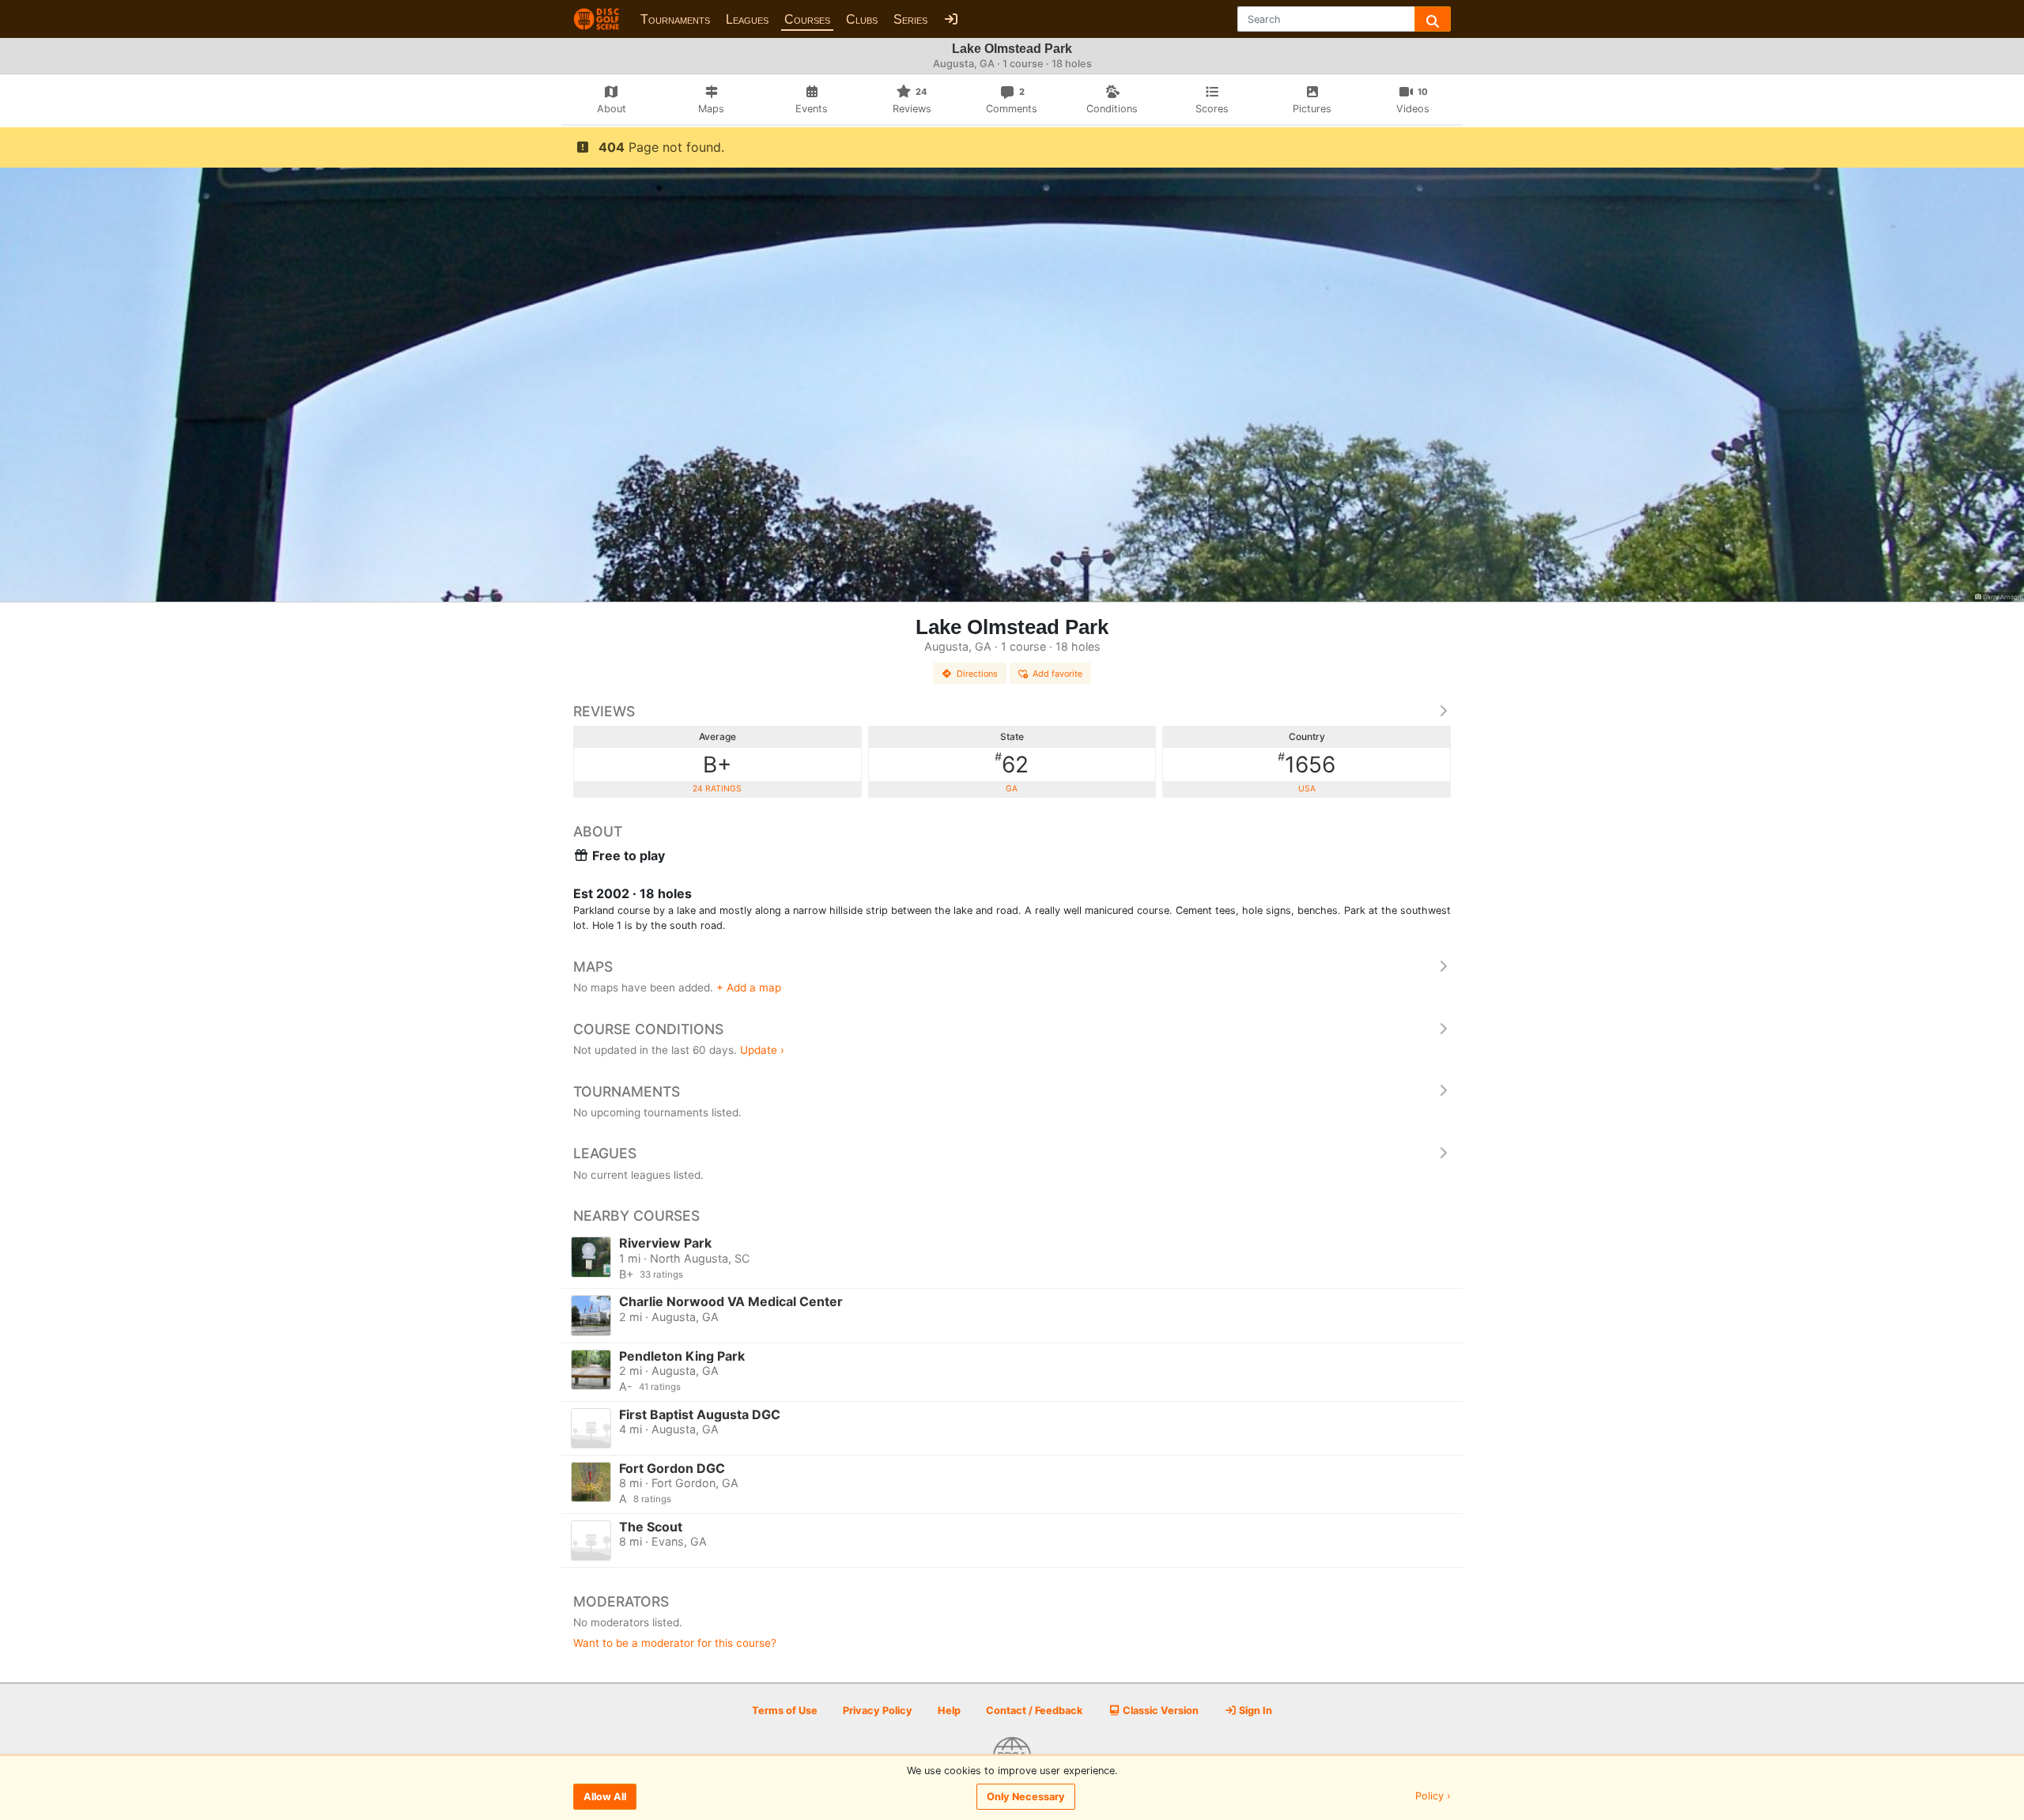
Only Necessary (1026, 1797)
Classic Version (1159, 1710)
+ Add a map (749, 987)
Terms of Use (785, 1710)
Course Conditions (648, 1029)
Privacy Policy (878, 1710)
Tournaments (675, 19)
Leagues (747, 19)
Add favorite (1057, 674)
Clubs (862, 19)
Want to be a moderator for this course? (675, 1643)
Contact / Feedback (1034, 1710)
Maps (593, 967)
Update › (762, 1050)
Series (910, 19)
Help (949, 1710)
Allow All (605, 1797)
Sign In (1254, 1710)
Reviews (604, 711)
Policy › (1433, 1797)
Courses (807, 19)
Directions (977, 674)
